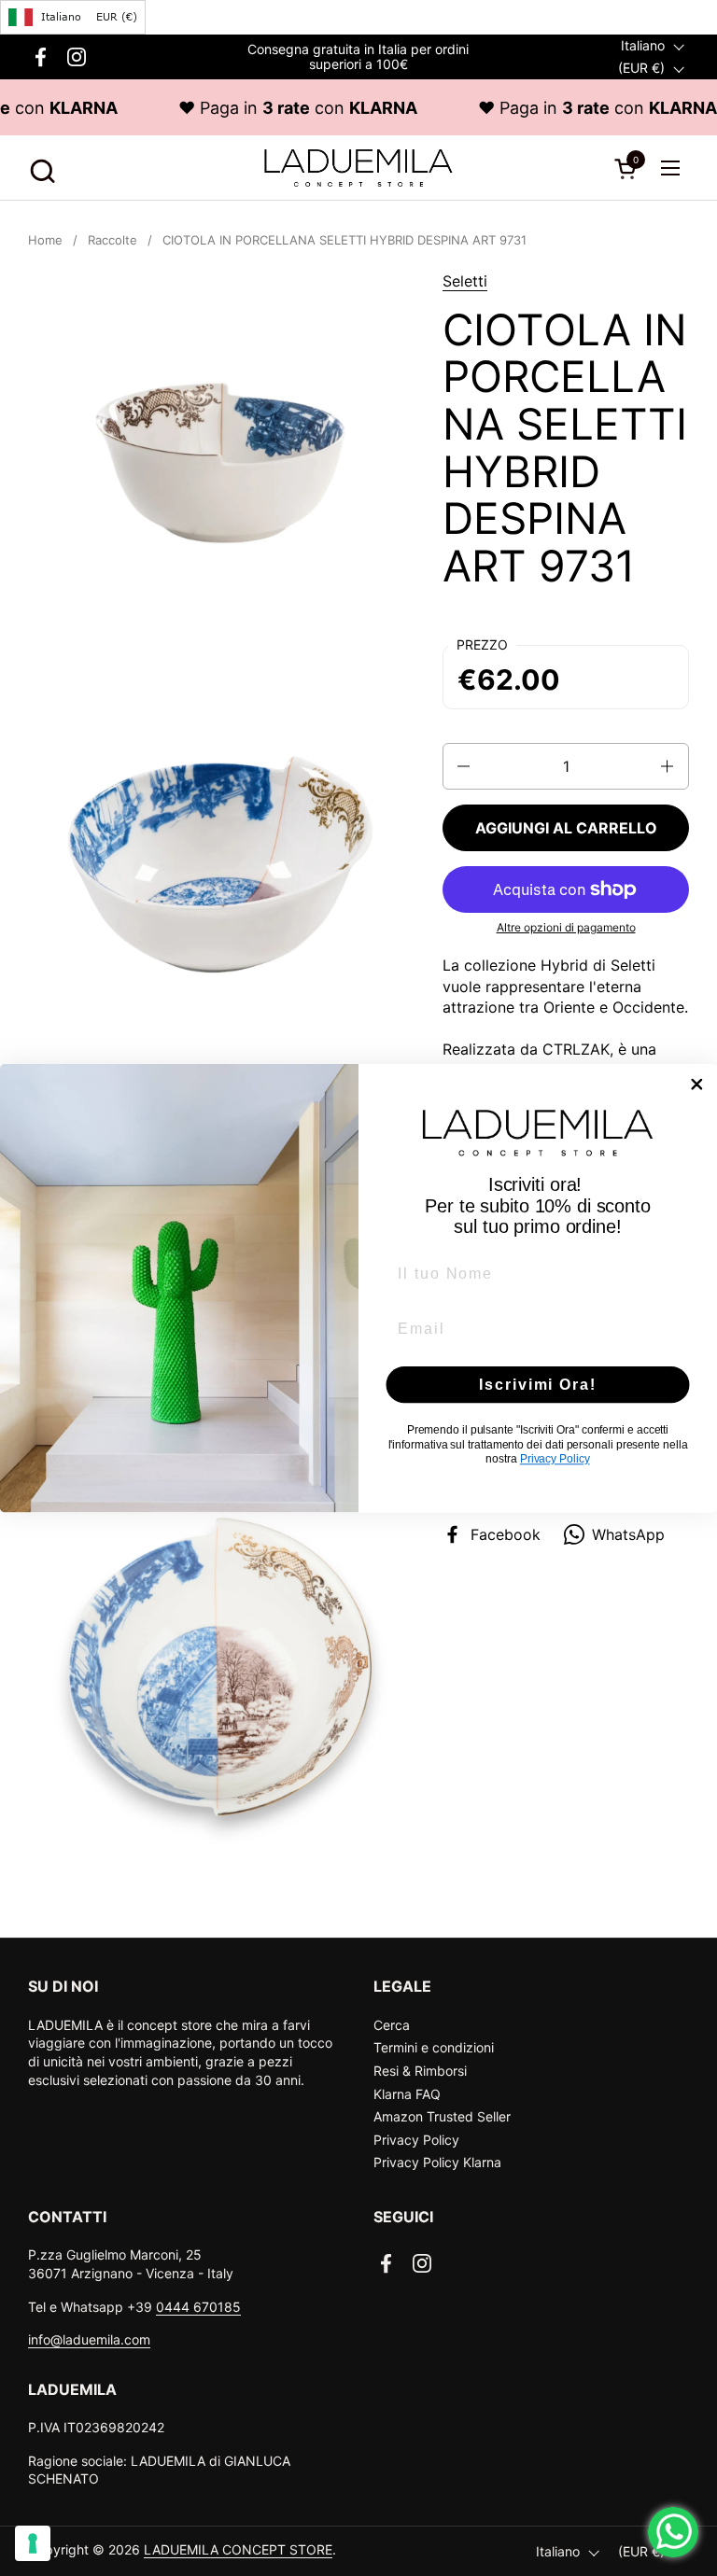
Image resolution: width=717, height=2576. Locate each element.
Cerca (392, 2025)
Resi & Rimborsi (420, 2071)
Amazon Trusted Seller (442, 2116)
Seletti (465, 281)
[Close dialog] (697, 1085)
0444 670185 (198, 2307)
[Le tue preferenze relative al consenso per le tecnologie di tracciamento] (33, 2543)
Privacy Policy (416, 2140)
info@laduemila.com (89, 2339)
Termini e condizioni (434, 2047)
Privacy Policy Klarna (437, 2162)
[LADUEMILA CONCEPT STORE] (358, 168)
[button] (40, 168)
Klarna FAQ (407, 2094)
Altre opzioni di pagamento (566, 927)
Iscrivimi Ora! (537, 1385)
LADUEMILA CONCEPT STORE (238, 2549)
